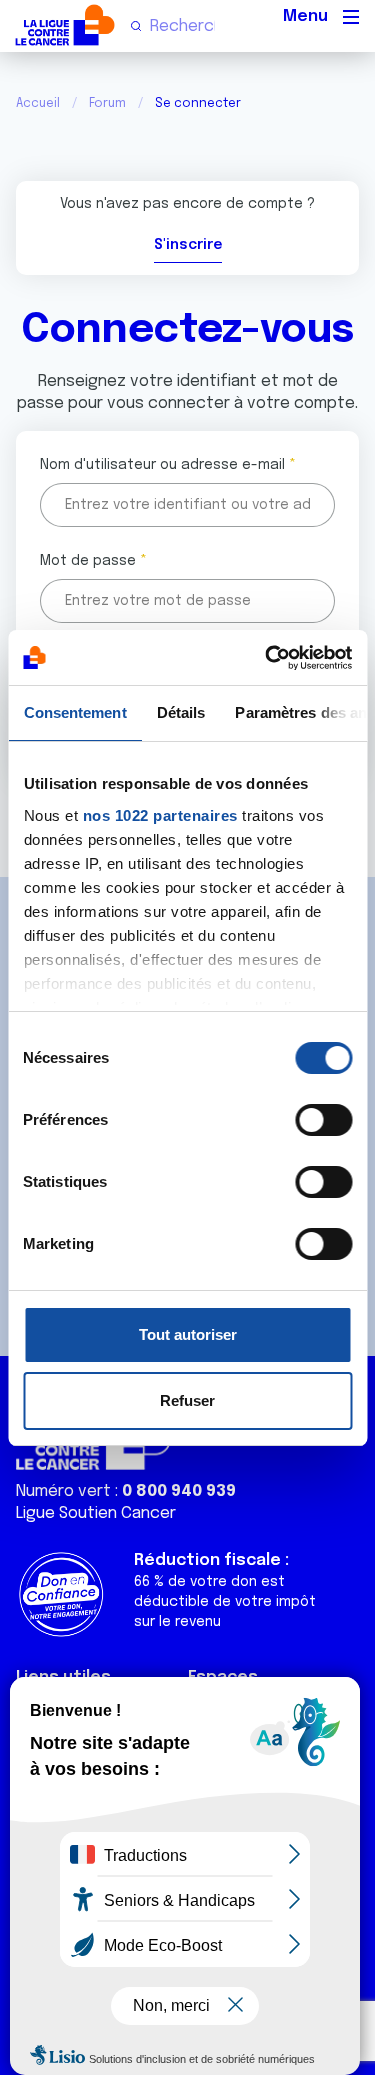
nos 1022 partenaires (159, 815)
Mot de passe (88, 561)
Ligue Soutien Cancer (96, 1513)
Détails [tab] (180, 712)
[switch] (323, 1120)
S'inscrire (188, 245)
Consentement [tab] (74, 712)
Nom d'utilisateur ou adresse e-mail (162, 465)
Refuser (187, 1400)
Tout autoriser (188, 1334)
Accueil (38, 104)
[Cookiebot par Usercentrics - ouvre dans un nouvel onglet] (267, 658)
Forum (107, 104)
